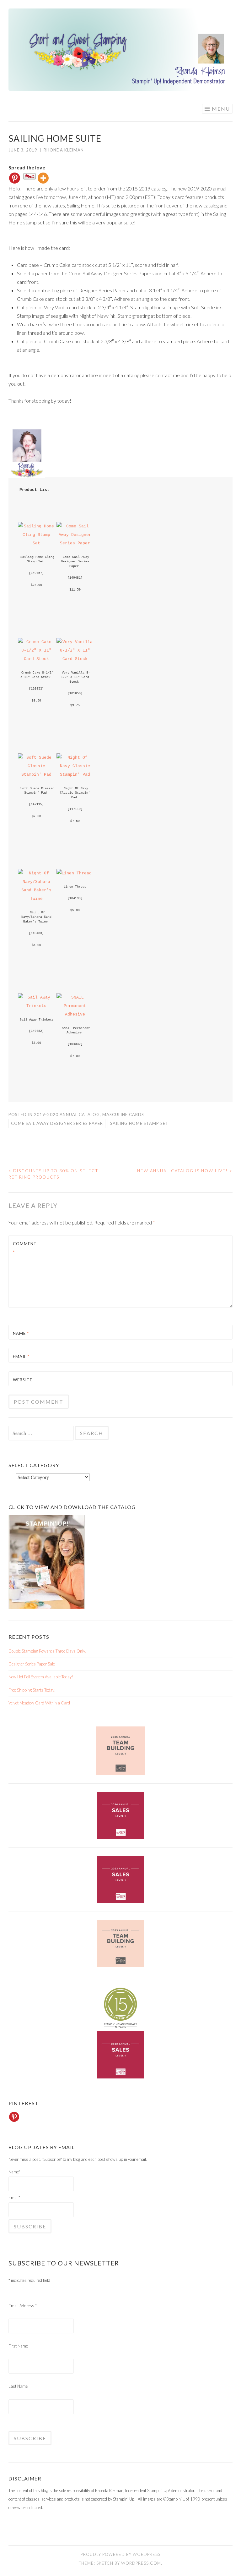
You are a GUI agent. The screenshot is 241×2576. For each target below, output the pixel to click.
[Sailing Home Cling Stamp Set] (36, 543)
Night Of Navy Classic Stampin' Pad (76, 793)
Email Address (23, 2306)
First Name (18, 2346)
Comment (25, 1248)
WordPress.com (141, 2563)
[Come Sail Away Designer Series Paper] (75, 543)
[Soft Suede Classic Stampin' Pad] (36, 775)
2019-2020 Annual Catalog (67, 1115)
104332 (75, 1044)
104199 (75, 898)
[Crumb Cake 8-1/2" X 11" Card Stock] (36, 659)
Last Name (18, 2386)
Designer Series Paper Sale (32, 1664)
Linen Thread (75, 887)
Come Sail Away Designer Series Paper (76, 561)
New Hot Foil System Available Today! (41, 1677)
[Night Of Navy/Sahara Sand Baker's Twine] (36, 899)
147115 (36, 804)
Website (23, 1380)
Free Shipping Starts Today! (32, 1690)
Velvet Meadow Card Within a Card (39, 1703)
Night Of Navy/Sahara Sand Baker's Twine (37, 917)
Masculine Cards (123, 1115)
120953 (36, 689)
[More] (43, 178)
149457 (36, 573)
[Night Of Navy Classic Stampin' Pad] (75, 775)
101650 (75, 693)
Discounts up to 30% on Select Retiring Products (53, 1174)
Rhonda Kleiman (64, 150)
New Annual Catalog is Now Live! (185, 1171)
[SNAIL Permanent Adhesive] (75, 1014)
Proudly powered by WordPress (120, 2554)
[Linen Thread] (74, 873)
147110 (75, 809)
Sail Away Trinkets (37, 1020)
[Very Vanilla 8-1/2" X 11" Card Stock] (75, 659)
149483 (36, 933)
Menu (221, 109)
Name (21, 1333)
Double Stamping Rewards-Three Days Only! (48, 1651)
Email (21, 1357)
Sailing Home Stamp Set (139, 1123)
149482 (36, 1031)
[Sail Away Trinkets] (36, 1006)
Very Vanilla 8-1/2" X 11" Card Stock (76, 677)
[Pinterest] (15, 178)
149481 (75, 578)
